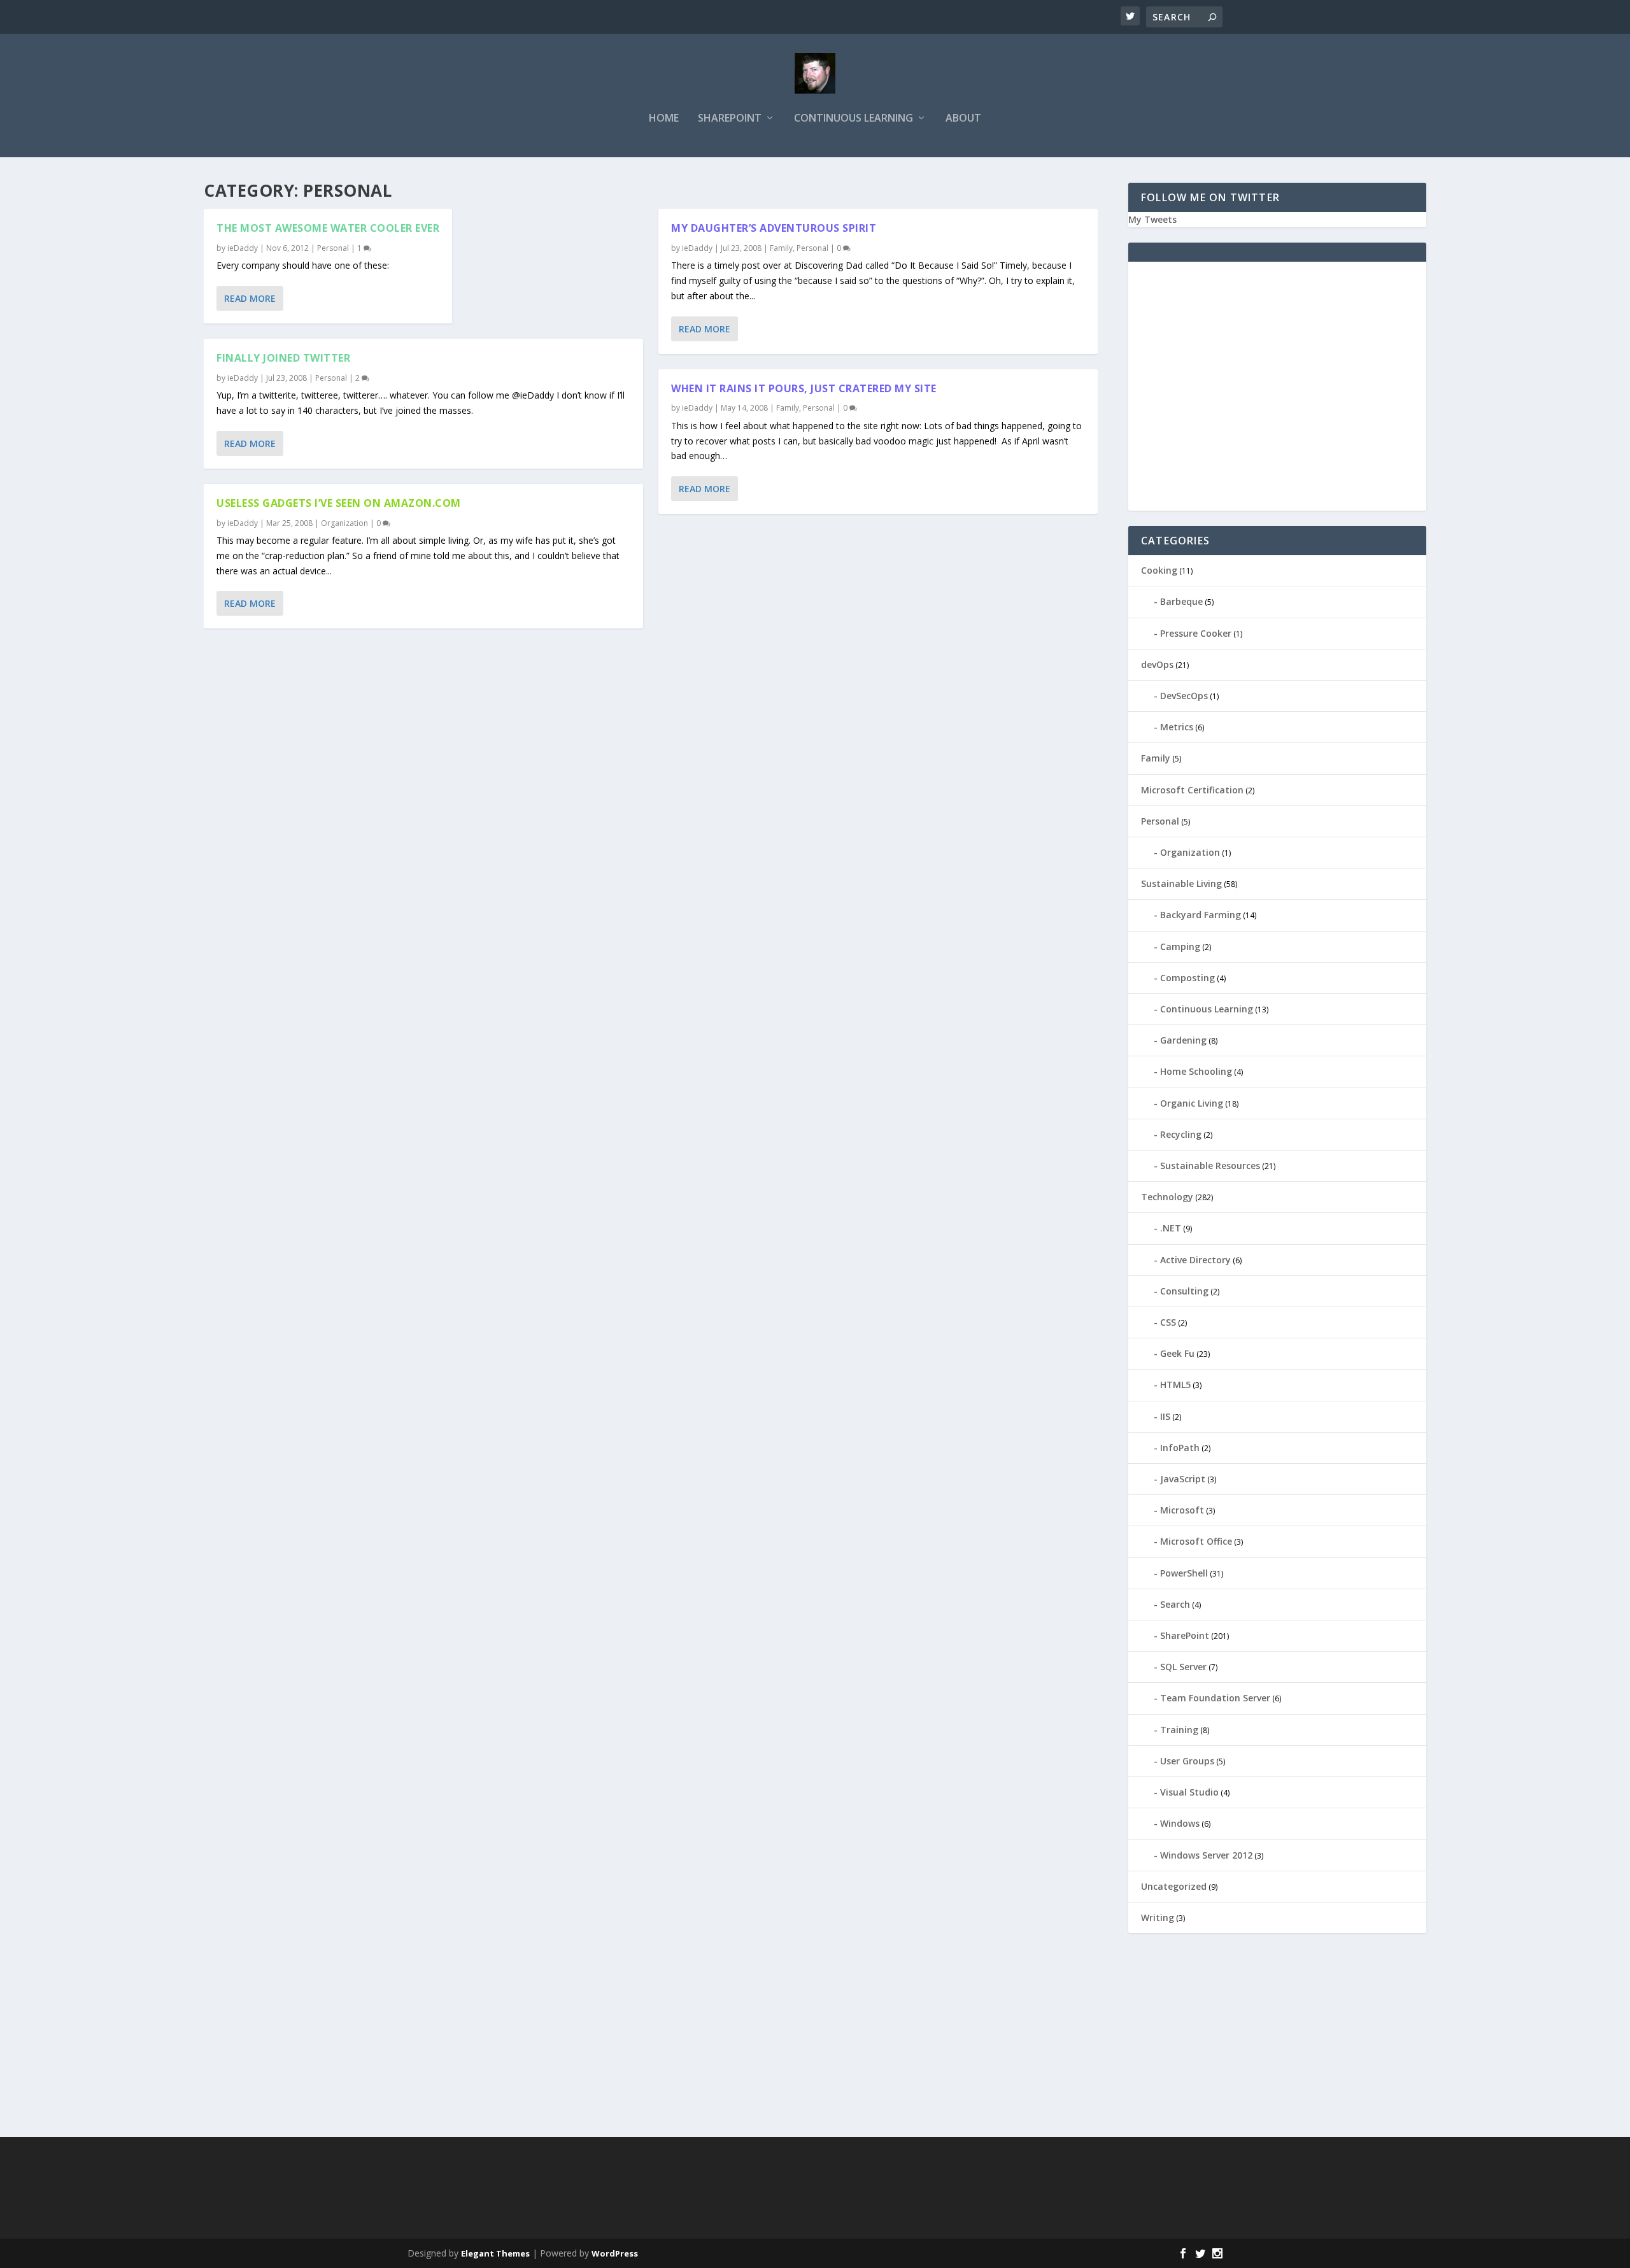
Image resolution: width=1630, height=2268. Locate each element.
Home (664, 119)
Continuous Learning (854, 119)
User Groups (1187, 1761)
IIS (1165, 1416)
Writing (1158, 1917)
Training (1179, 1730)
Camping (1180, 946)
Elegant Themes (495, 2253)
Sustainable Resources (1210, 1166)
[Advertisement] (1277, 393)
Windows (1180, 1823)
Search (1175, 1604)
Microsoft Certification (1192, 790)
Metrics (1177, 727)
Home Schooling (1196, 1071)
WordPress (615, 2253)
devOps (1157, 664)
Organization (344, 523)
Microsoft (1182, 1510)
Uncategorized (1174, 1886)
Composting (1187, 978)
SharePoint (730, 119)
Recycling (1181, 1134)
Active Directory (1195, 1260)
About (963, 119)
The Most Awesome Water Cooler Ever (328, 228)
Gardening (1183, 1040)
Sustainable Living (1181, 883)
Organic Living (1192, 1103)
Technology (1167, 1197)
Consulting (1184, 1291)
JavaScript (1183, 1479)
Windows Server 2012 (1206, 1855)
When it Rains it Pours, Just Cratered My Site (804, 388)
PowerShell (1184, 1573)
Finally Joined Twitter (283, 358)
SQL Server (1183, 1667)
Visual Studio (1189, 1792)
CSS (1168, 1322)
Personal (333, 248)
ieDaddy (243, 248)
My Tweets (1152, 219)
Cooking (1159, 570)
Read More (250, 298)
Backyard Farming (1201, 915)
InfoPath (1180, 1448)
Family (781, 248)
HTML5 (1175, 1385)
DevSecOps (1184, 696)
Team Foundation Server (1215, 1698)
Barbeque (1181, 601)
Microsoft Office (1196, 1541)
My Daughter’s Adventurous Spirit (774, 228)
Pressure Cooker (1196, 633)
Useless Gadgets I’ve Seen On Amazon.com (339, 503)
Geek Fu (1177, 1353)
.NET (1171, 1228)
